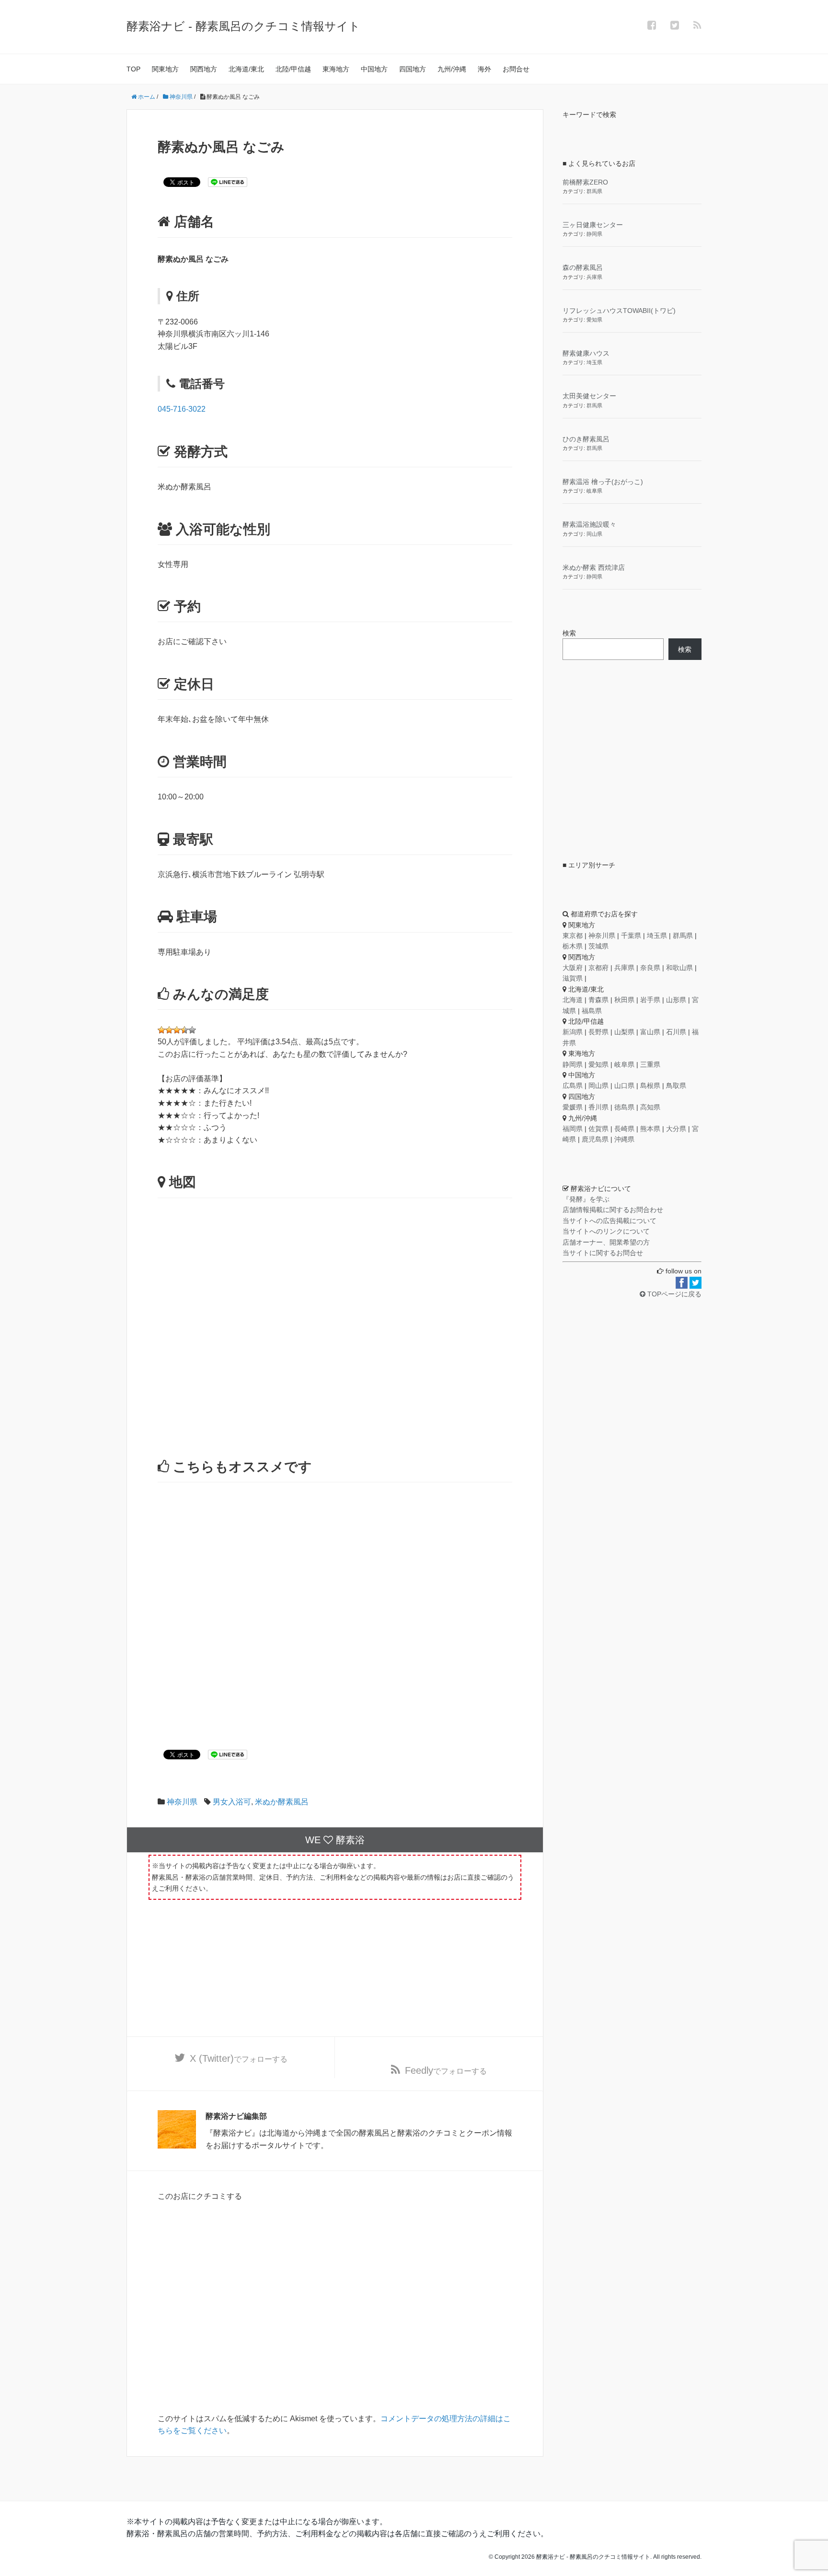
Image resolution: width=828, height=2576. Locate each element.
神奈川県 (182, 1802)
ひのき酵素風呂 (586, 439)
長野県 (598, 1032)
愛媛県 (573, 1107)
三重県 (650, 1064)
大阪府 (573, 968)
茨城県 (598, 946)
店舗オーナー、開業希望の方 (606, 1242)
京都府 (598, 968)
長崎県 (624, 1129)
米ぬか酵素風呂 (282, 1802)
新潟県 (573, 1032)
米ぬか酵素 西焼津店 (594, 567)
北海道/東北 (246, 69)
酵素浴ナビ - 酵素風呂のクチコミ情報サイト (243, 26)
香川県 (598, 1107)
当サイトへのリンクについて (606, 1231)
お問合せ (516, 69)
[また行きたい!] (184, 1030)
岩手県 (650, 1000)
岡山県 (594, 534)
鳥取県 (676, 1086)
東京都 (573, 936)
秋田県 (624, 1000)
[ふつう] (169, 1030)
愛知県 (594, 320)
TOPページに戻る (673, 1294)
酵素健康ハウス (586, 353)
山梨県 (624, 1032)
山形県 (676, 1000)
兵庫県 (594, 277)
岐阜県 (594, 491)
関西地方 (204, 69)
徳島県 (624, 1107)
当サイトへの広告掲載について (609, 1221)
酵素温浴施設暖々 (589, 524)
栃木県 (573, 946)
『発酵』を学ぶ (586, 1199)
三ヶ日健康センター (593, 225)
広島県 (573, 1086)
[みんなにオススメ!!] (192, 1030)
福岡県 (573, 1129)
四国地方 (413, 69)
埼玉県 (594, 362)
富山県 (650, 1032)
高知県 (650, 1107)
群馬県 (594, 191)
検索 (569, 633)
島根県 (650, 1086)
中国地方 (374, 69)
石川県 (676, 1032)
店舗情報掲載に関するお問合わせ (613, 1210)
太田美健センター (589, 396)
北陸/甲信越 (293, 69)
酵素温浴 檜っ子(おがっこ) (603, 482)
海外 (484, 69)
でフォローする (239, 2058)
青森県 (598, 1000)
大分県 (676, 1129)
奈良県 (650, 968)
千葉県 (631, 936)
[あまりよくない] (161, 1030)
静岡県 (594, 234)
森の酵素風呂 (583, 267)
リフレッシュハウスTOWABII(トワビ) (619, 311)
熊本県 (650, 1129)
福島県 (592, 1011)
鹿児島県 (595, 1139)
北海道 (573, 1000)
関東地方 (165, 69)
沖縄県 (624, 1139)
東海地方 (336, 69)
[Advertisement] (335, 1602)
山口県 (624, 1086)
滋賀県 (573, 978)
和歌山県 (679, 968)
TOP (133, 69)
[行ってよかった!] (177, 1030)
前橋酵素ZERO (585, 182)
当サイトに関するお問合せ (603, 1253)
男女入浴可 (232, 1802)
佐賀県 (598, 1129)
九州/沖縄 (452, 69)
